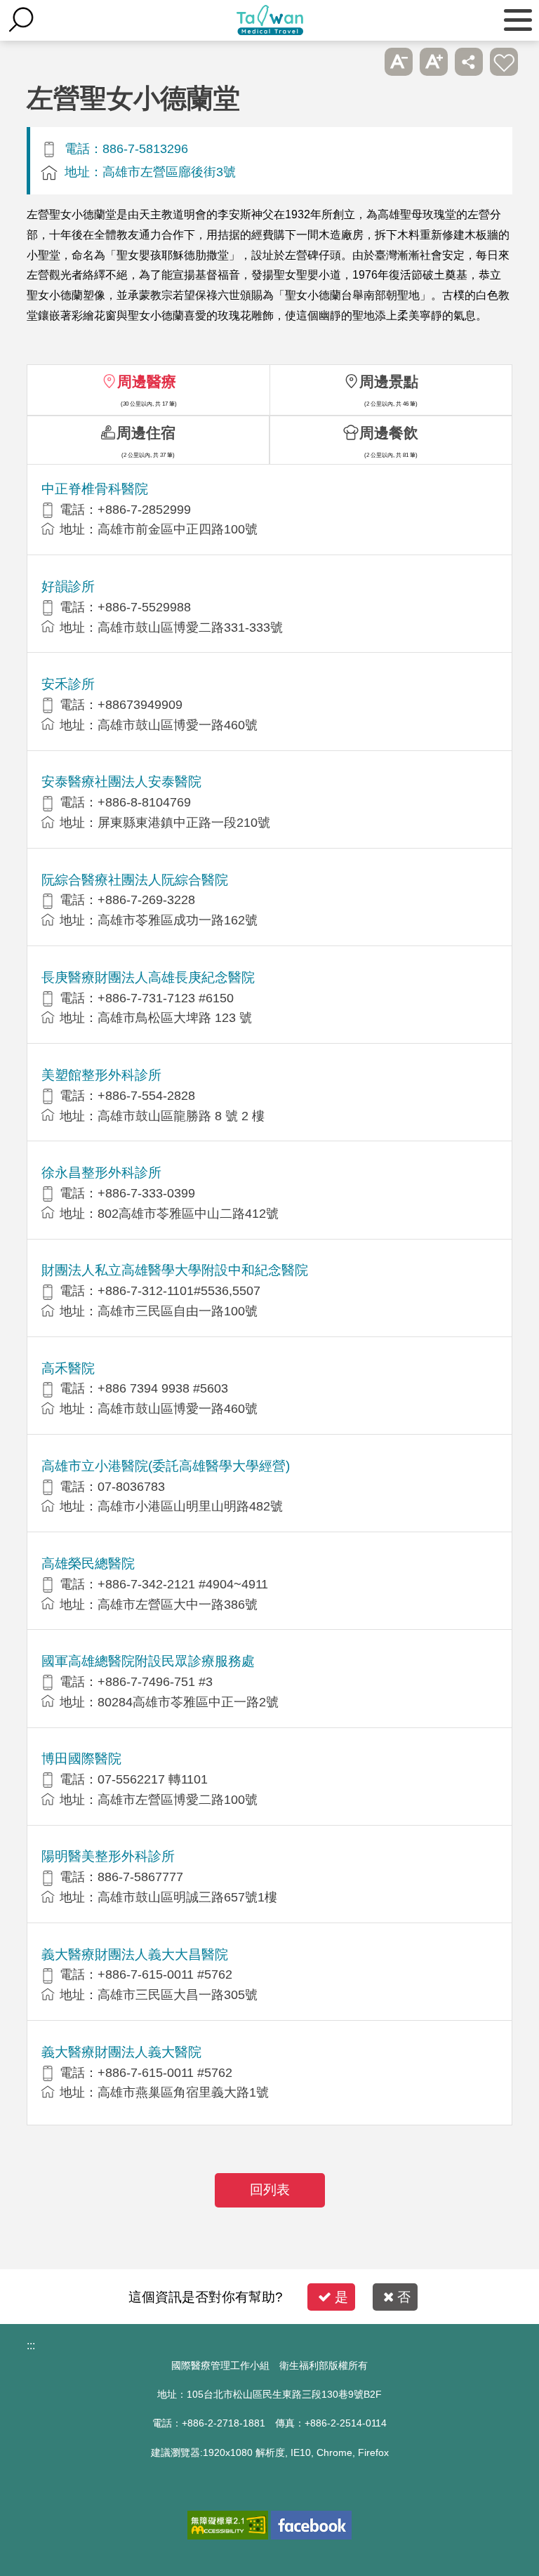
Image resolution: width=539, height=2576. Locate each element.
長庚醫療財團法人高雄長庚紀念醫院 (148, 977)
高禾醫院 (68, 1368)
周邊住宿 (146, 433)
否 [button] (404, 2297)
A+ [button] (434, 62)
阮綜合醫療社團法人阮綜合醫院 (135, 880)
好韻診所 (68, 586)
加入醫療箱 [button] (504, 62)
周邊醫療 (147, 381)
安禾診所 (68, 684)
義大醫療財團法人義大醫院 (121, 2052)
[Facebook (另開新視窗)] (311, 2525)
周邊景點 (389, 381)
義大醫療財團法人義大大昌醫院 (135, 1954)
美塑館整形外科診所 (101, 1075)
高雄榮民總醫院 (88, 1563)
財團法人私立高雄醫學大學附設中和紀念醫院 (175, 1270)
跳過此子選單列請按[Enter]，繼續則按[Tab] (364, 62)
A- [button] (399, 62)
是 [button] (341, 2297)
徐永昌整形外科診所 (101, 1173)
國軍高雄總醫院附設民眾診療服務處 (148, 1661)
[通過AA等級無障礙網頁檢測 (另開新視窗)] (228, 2525)
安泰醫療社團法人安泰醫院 (121, 782)
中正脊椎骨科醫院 (95, 489)
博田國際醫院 (81, 1759)
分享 (469, 62)
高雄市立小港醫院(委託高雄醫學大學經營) (166, 1466)
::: (31, 2345)
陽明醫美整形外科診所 (108, 1856)
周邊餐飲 (389, 433)
